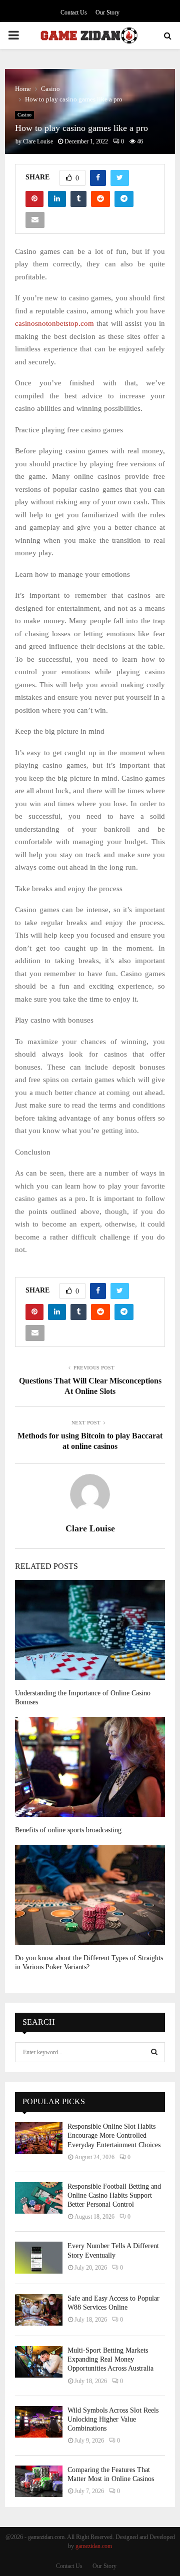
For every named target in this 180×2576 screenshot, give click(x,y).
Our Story (107, 12)
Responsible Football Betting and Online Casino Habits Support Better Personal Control (114, 2195)
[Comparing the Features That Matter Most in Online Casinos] (39, 2481)
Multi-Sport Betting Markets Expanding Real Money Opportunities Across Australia (110, 2359)
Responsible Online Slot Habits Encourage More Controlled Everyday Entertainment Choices (114, 2135)
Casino (24, 115)
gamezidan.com (94, 2546)
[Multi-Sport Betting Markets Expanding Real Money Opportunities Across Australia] (39, 2362)
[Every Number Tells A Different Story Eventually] (39, 2257)
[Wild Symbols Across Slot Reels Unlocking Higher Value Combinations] (39, 2422)
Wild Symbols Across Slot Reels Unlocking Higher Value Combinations (113, 2419)
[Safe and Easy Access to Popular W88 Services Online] (39, 2310)
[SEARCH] (154, 2052)
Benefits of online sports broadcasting (68, 1830)
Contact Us (74, 12)
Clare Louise (38, 141)
